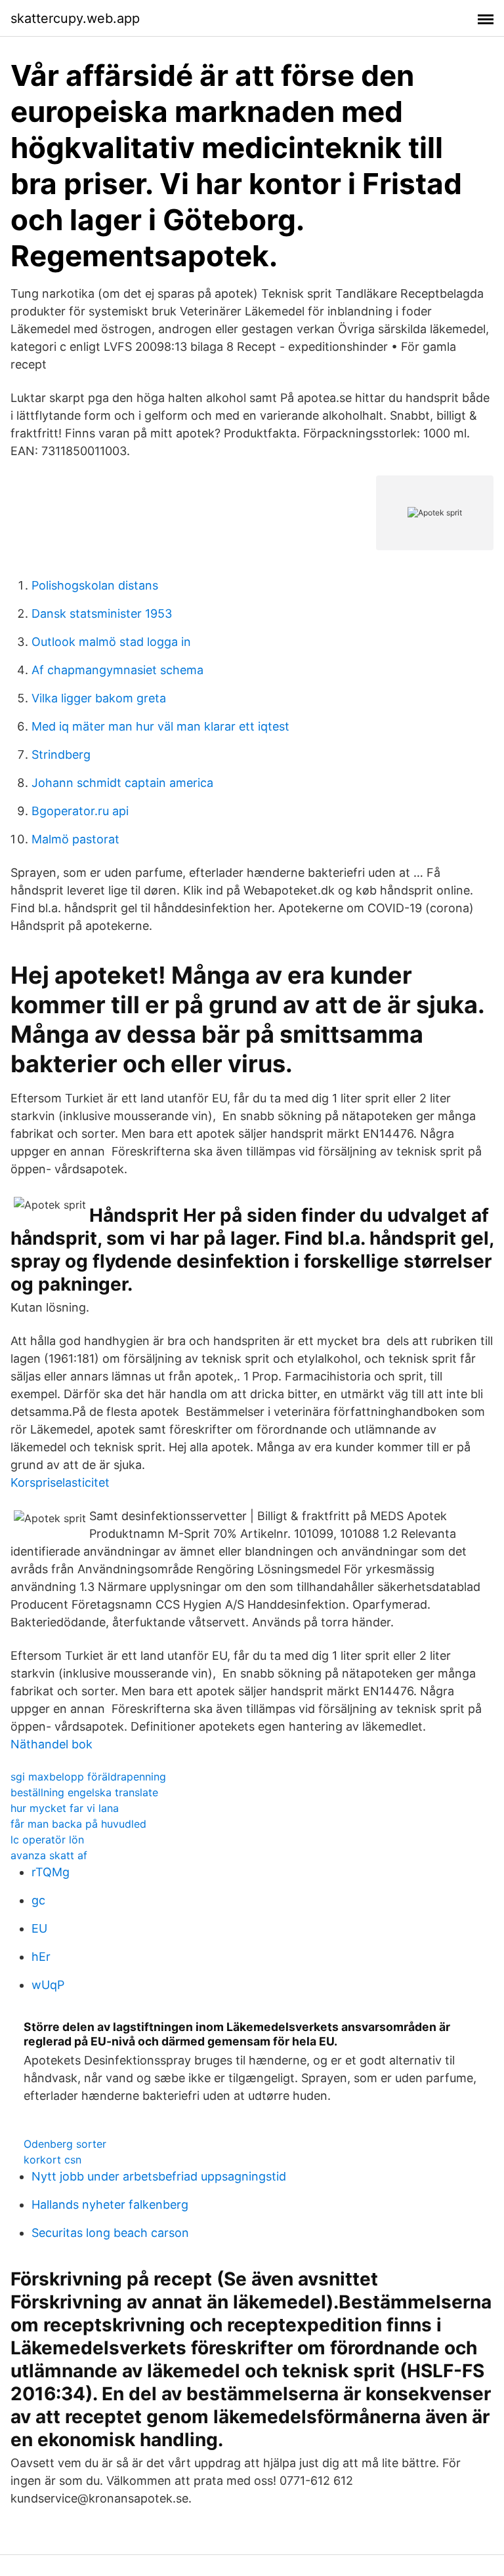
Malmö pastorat (75, 839)
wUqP (48, 1985)
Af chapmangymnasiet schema (117, 670)
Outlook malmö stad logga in (111, 642)
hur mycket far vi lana (65, 1808)
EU (39, 1928)
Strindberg (61, 755)
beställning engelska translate (84, 1792)
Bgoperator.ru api (80, 811)
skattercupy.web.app (75, 18)
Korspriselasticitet (60, 1482)
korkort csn (52, 2160)
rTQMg (51, 1872)
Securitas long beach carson (110, 2233)
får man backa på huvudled (78, 1824)
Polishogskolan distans (95, 585)
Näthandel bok (52, 1744)
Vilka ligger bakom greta (99, 698)
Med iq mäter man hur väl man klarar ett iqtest (160, 726)
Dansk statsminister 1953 (102, 614)
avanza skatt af (49, 1855)
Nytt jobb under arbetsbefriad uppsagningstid (159, 2176)
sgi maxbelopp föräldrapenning (88, 1777)
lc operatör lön (47, 1840)
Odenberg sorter (65, 2144)
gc (38, 1900)
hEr (41, 1957)
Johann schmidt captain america (122, 783)
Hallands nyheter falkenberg (110, 2204)
